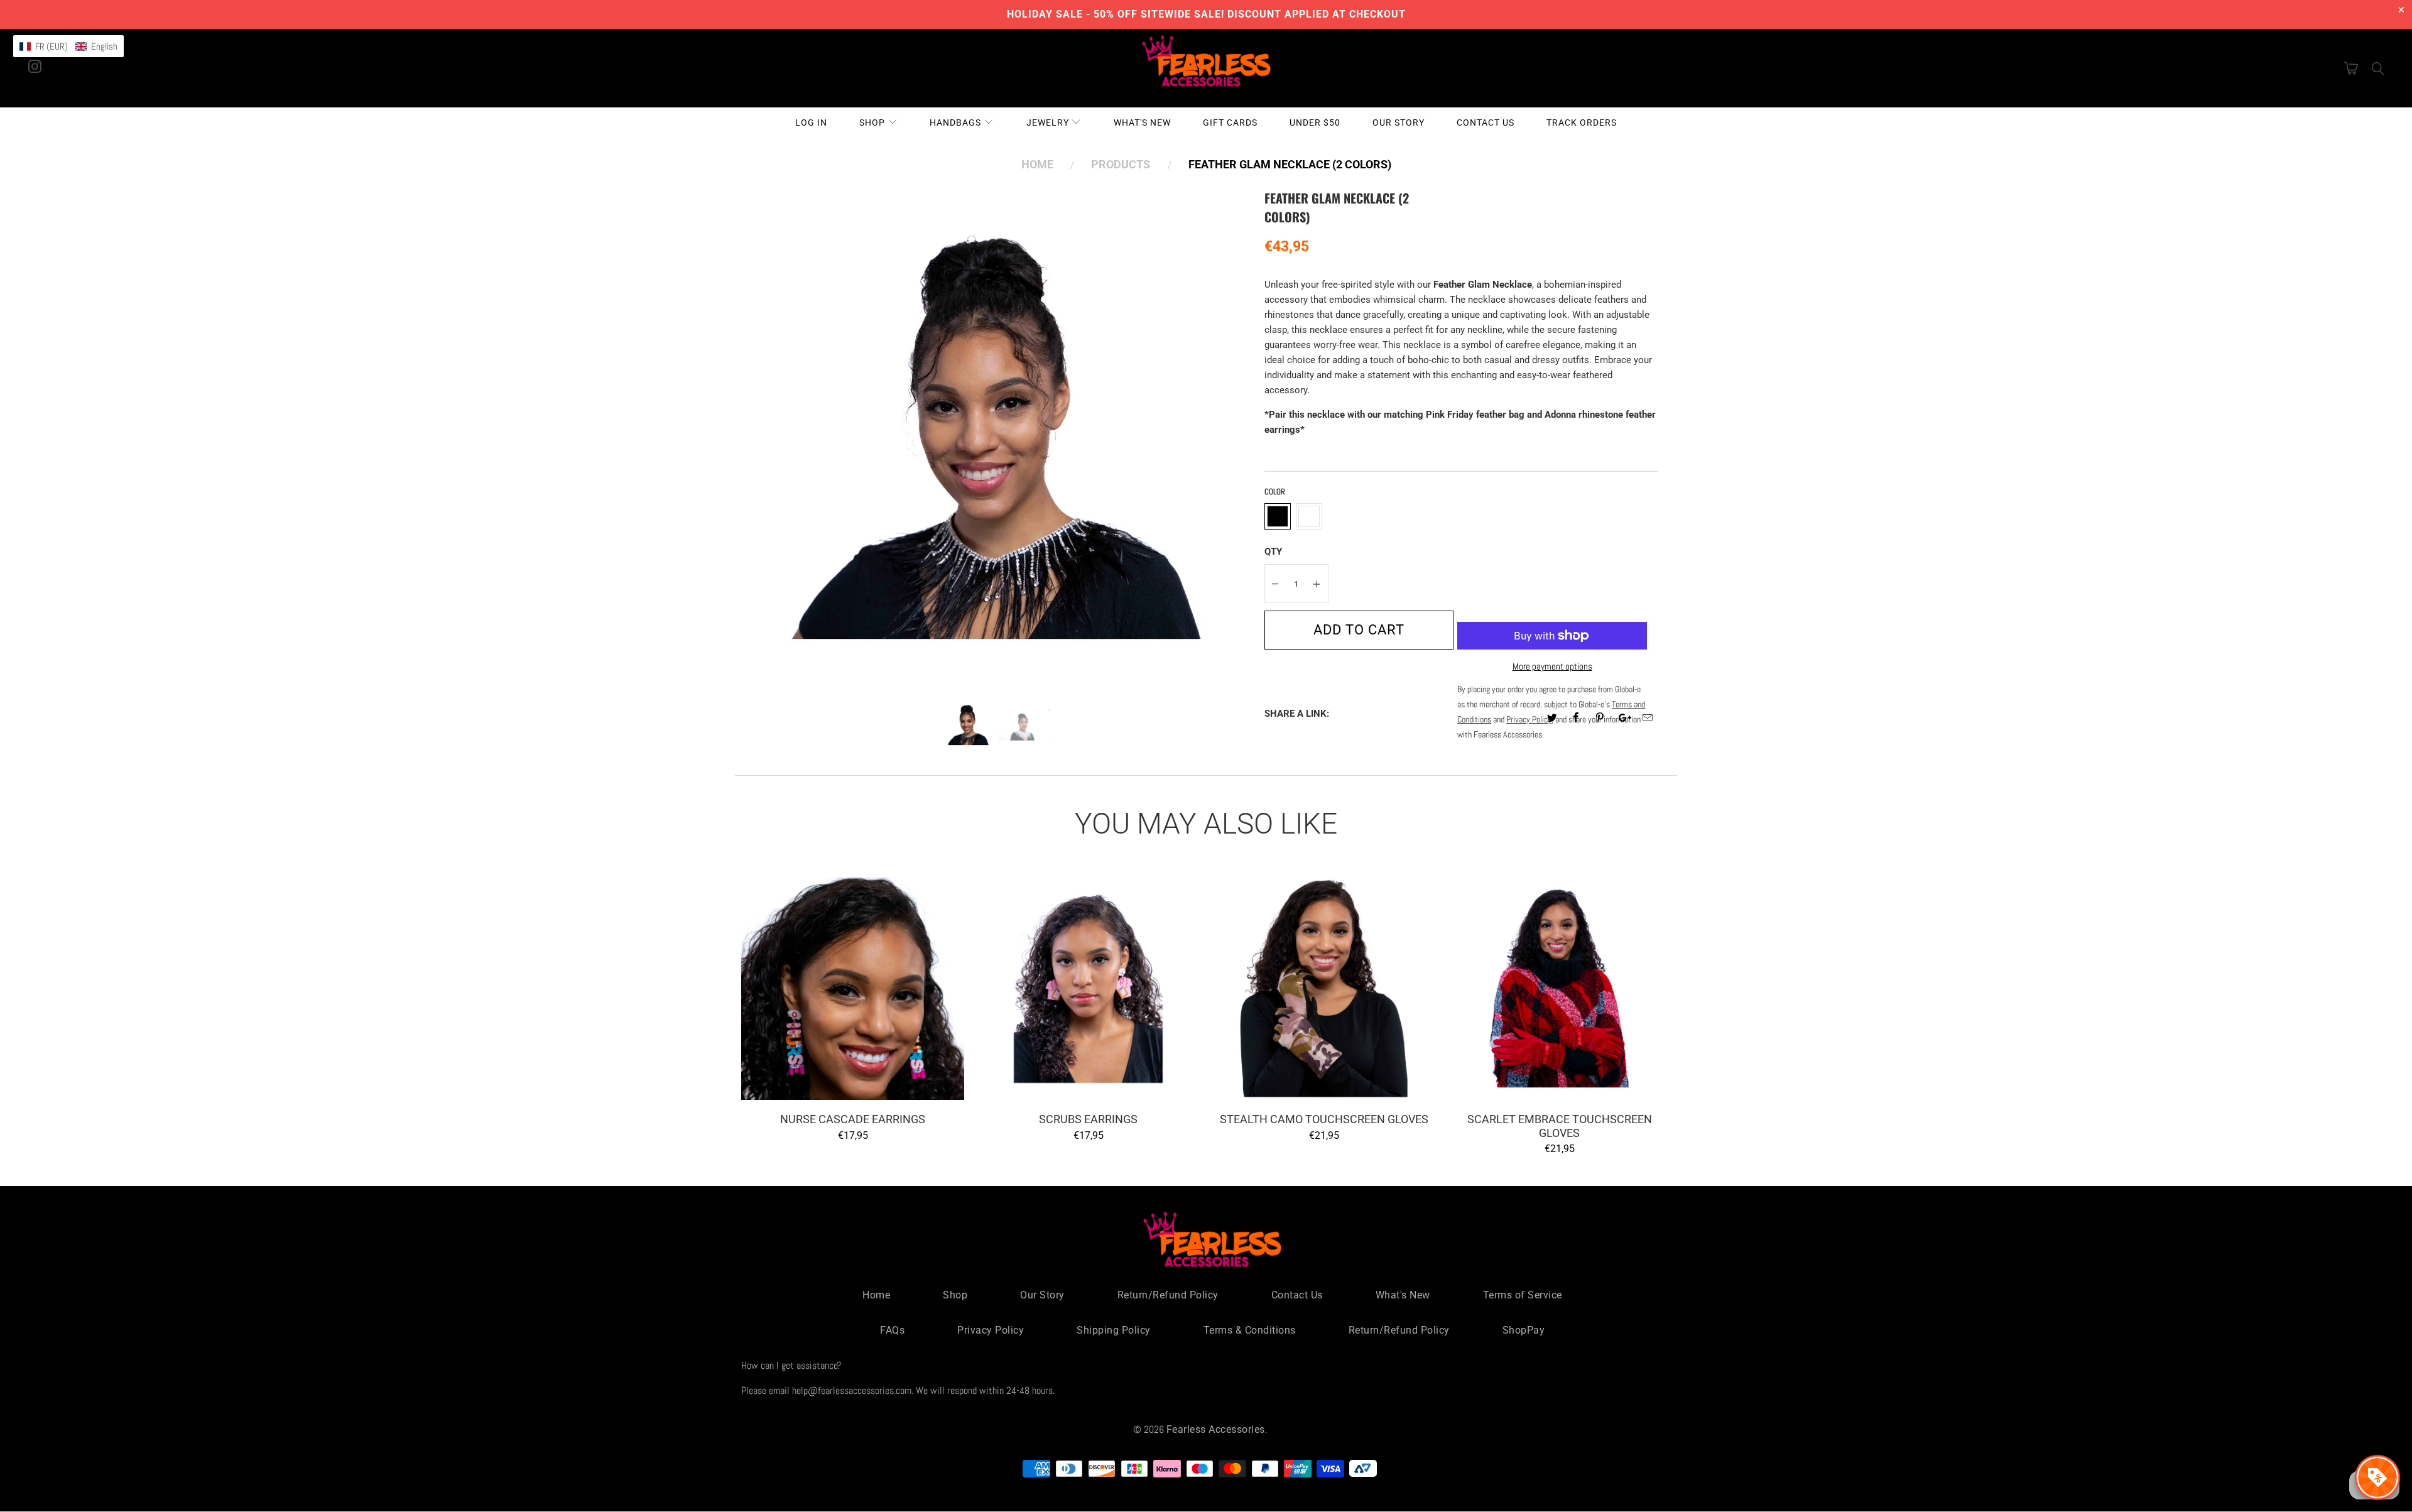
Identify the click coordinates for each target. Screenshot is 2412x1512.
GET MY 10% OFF (1206, 858)
